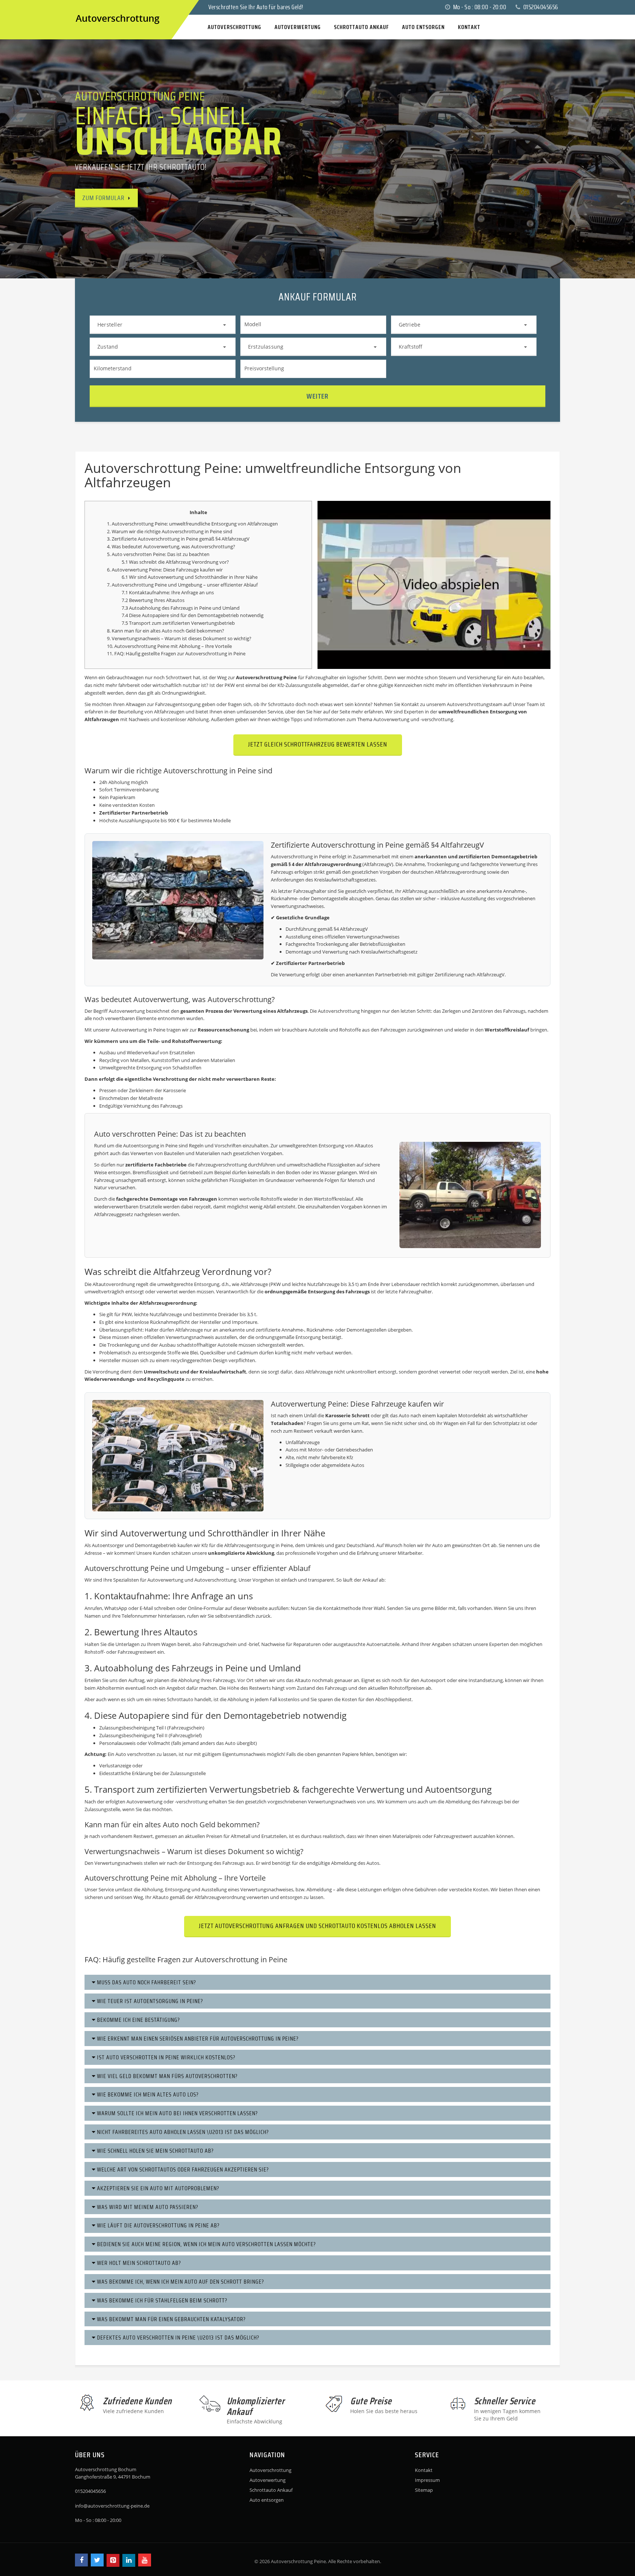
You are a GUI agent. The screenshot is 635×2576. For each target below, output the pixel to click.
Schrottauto (180, 1699)
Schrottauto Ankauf (271, 2490)
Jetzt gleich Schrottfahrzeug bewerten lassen (318, 744)
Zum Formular (103, 198)
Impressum (427, 2480)
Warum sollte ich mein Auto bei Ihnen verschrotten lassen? (177, 2113)
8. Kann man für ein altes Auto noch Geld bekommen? (166, 631)
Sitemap (424, 2490)
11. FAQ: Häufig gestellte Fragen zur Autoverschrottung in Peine (176, 653)
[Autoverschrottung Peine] (82, 7)
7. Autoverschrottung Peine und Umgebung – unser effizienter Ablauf (182, 585)
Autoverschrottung (270, 2470)
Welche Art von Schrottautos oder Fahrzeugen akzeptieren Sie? (182, 2169)
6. (109, 570)
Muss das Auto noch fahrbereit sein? (146, 1982)
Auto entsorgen (267, 2500)
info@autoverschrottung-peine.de (112, 2506)
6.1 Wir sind (135, 577)
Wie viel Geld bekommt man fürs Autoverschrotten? (167, 2076)
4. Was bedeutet (125, 546)
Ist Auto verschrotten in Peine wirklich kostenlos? (166, 2057)
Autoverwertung (161, 546)
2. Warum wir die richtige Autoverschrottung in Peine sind (170, 531)
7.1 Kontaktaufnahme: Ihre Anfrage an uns (168, 592)
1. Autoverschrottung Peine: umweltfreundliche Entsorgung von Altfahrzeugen (192, 524)
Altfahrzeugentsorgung (249, 1545)
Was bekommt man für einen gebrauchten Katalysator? (171, 2319)
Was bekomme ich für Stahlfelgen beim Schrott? (162, 2300)
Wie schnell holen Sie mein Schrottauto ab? (155, 2151)
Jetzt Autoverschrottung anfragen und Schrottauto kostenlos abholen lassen (317, 1926)
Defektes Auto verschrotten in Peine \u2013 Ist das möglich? (177, 2338)
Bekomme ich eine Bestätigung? (138, 2020)
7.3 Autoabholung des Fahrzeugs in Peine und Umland (181, 608)
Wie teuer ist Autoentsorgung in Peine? (149, 2001)
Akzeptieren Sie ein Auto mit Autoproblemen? (157, 2188)
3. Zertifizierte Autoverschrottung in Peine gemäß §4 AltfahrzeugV (178, 539)
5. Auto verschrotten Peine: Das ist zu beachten (158, 554)
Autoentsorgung (141, 1146)
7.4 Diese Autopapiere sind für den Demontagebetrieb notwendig (193, 615)
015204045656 (540, 7)
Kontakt (424, 2470)
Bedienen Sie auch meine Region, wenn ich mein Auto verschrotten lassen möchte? (206, 2244)
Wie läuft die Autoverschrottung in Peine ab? (158, 2225)
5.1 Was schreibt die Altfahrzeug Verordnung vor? (175, 562)
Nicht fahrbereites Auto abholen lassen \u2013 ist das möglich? (182, 2132)
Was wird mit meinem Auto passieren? (147, 2207)
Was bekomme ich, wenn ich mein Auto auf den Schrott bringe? (180, 2282)
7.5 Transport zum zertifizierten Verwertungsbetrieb (178, 623)
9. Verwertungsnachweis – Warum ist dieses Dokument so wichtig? (179, 638)
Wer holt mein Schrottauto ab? (138, 2263)
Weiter (317, 396)
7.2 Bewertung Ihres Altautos (153, 600)
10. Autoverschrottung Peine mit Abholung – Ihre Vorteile (169, 646)
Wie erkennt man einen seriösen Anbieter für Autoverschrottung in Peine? (197, 2039)
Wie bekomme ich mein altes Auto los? (147, 2094)
